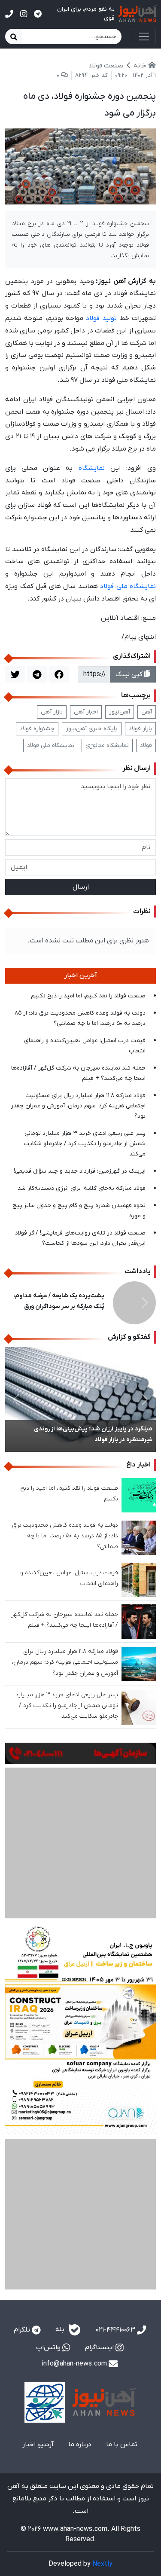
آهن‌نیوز (120, 712)
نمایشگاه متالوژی (107, 745)
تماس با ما (122, 2338)
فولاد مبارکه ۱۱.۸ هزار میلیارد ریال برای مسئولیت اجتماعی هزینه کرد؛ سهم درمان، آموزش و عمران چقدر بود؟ (78, 1106)
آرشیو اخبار (38, 2338)
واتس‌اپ (49, 2241)
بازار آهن (52, 712)
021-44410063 (116, 2223)
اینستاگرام (100, 2241)
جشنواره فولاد (37, 729)
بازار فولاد (140, 729)
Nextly (102, 2457)
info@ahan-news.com (75, 2257)
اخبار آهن (86, 712)
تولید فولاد (101, 318)
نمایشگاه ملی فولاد (128, 586)
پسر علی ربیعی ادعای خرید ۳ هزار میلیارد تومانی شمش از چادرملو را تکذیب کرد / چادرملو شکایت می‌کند (85, 1144)
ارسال (81, 887)
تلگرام (23, 2223)
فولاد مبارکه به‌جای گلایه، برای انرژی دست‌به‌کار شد (82, 1188)
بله (61, 2223)
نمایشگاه (92, 468)
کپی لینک (130, 674)
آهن (147, 712)
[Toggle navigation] (144, 37)
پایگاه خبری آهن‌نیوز (92, 729)
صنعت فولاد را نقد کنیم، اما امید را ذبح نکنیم (88, 996)
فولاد (146, 745)
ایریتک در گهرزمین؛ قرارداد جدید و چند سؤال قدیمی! (80, 1171)
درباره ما (80, 2338)
